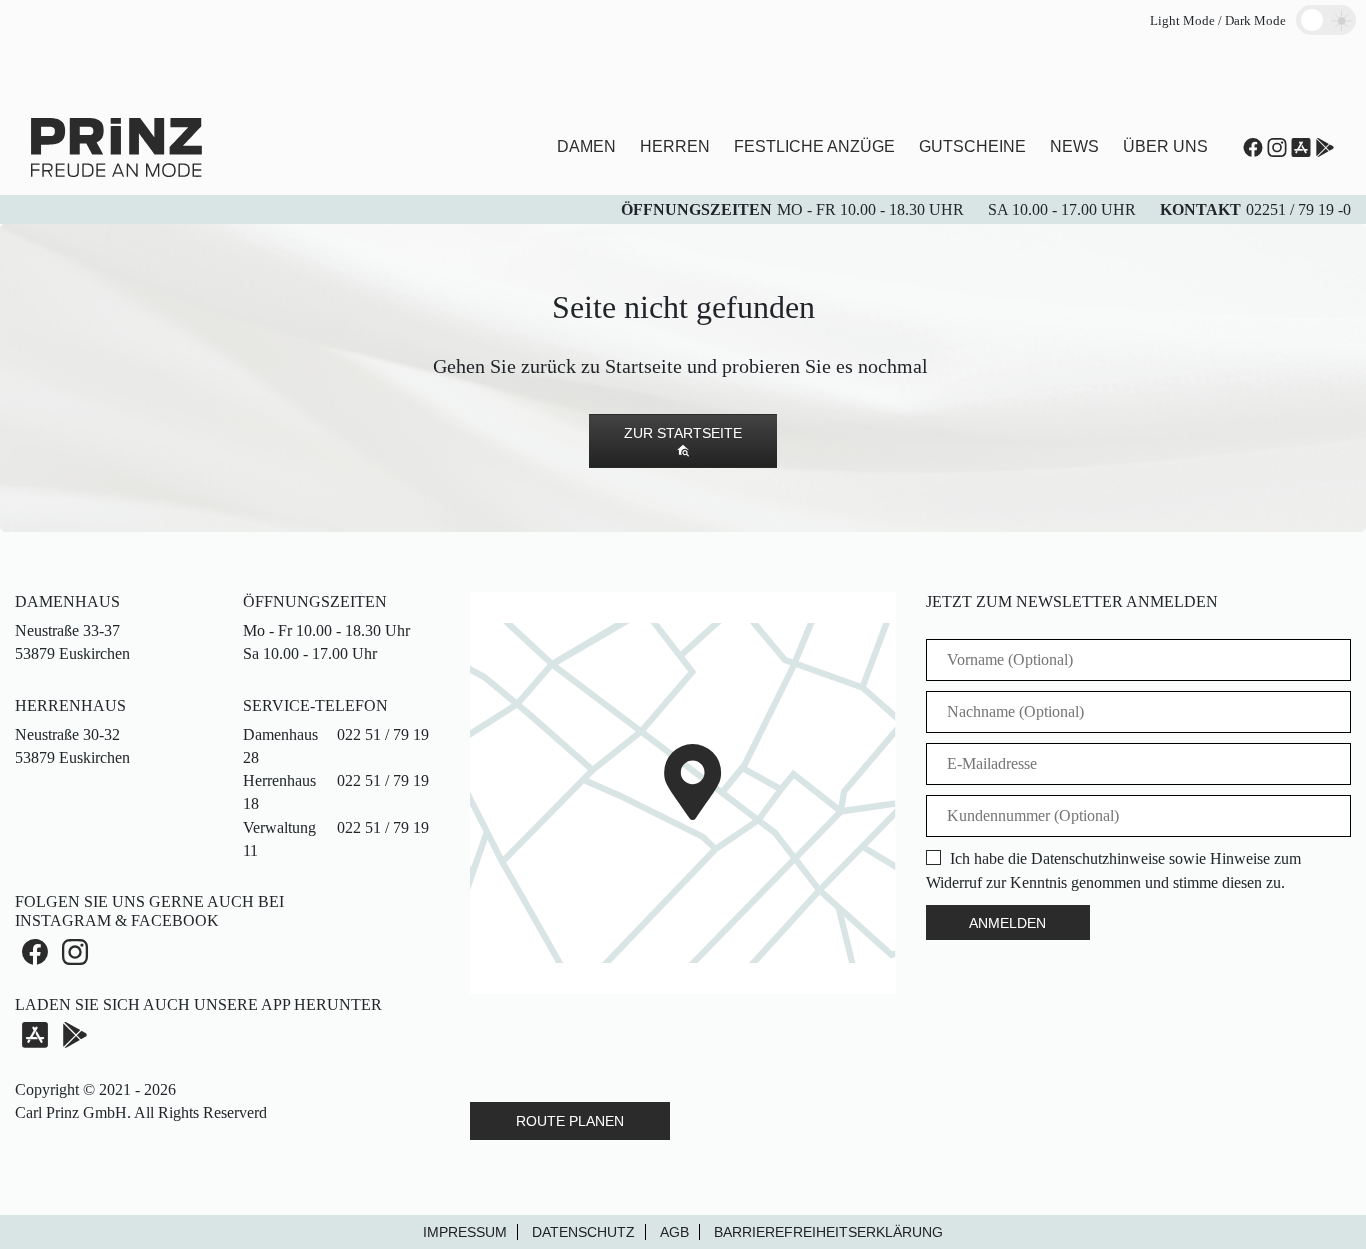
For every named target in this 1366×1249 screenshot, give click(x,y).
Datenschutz (583, 1232)
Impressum (465, 1232)
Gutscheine (972, 146)
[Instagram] (1277, 147)
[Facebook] (35, 951)
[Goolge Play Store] (1325, 147)
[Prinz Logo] (116, 145)
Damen (586, 146)
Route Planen (570, 1121)
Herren (675, 146)
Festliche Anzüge (814, 146)
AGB (674, 1232)
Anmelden (1007, 923)
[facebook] (1253, 147)
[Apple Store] (1301, 147)
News (1074, 146)
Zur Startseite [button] (683, 433)
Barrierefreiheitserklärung (828, 1232)
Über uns (1165, 146)
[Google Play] (75, 1035)
